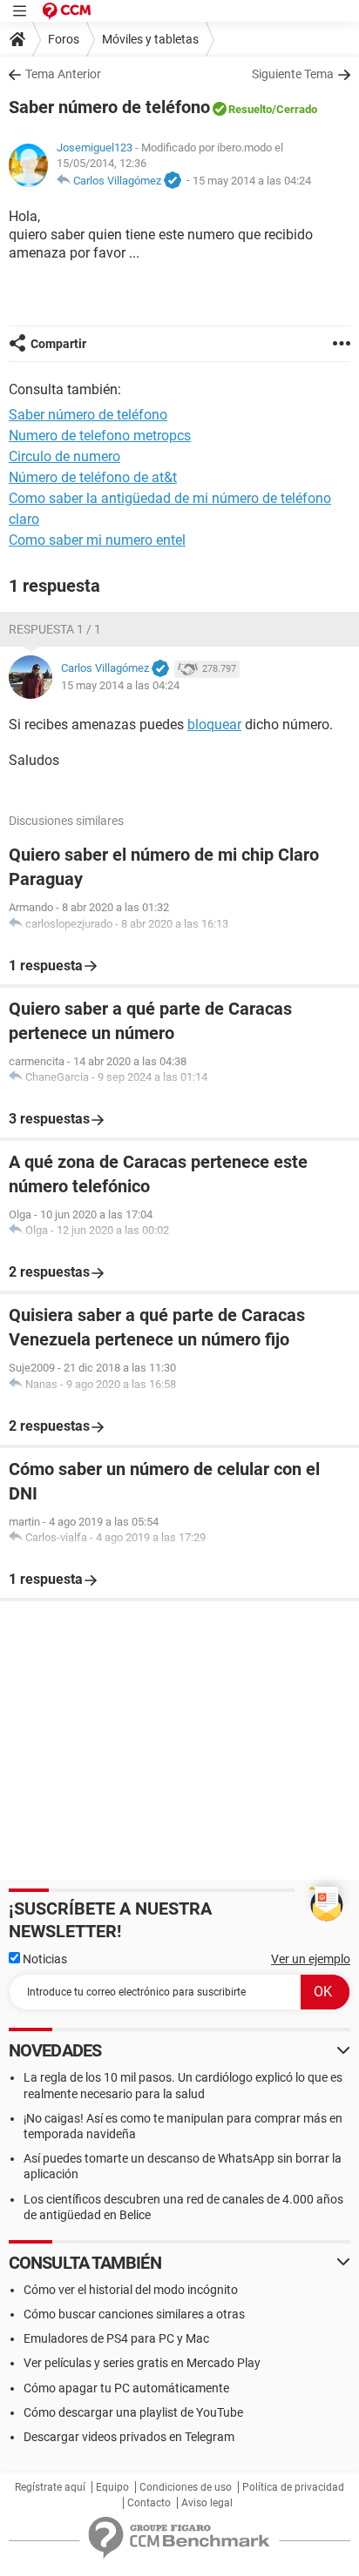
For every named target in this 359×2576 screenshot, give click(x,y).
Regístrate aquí (50, 2487)
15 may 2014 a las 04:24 (252, 181)
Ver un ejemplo (311, 1959)
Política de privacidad (293, 2487)
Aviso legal (207, 2503)
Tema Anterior (63, 74)
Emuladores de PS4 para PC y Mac (116, 2338)
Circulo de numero (64, 456)
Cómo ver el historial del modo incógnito (131, 2290)
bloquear (214, 724)
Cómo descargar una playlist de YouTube (133, 2412)
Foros (64, 39)
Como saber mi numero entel (97, 540)
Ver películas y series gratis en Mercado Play (142, 2363)
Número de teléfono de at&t (93, 477)
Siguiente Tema (293, 74)
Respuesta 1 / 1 (55, 629)
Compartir (58, 344)
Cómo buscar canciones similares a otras (134, 2314)
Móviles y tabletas (150, 39)
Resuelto (250, 109)
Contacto (149, 2503)
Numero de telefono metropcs (100, 436)
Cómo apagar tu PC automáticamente (126, 2388)
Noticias (44, 1959)
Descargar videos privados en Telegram (129, 2437)
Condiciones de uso (186, 2487)
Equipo (112, 2487)
